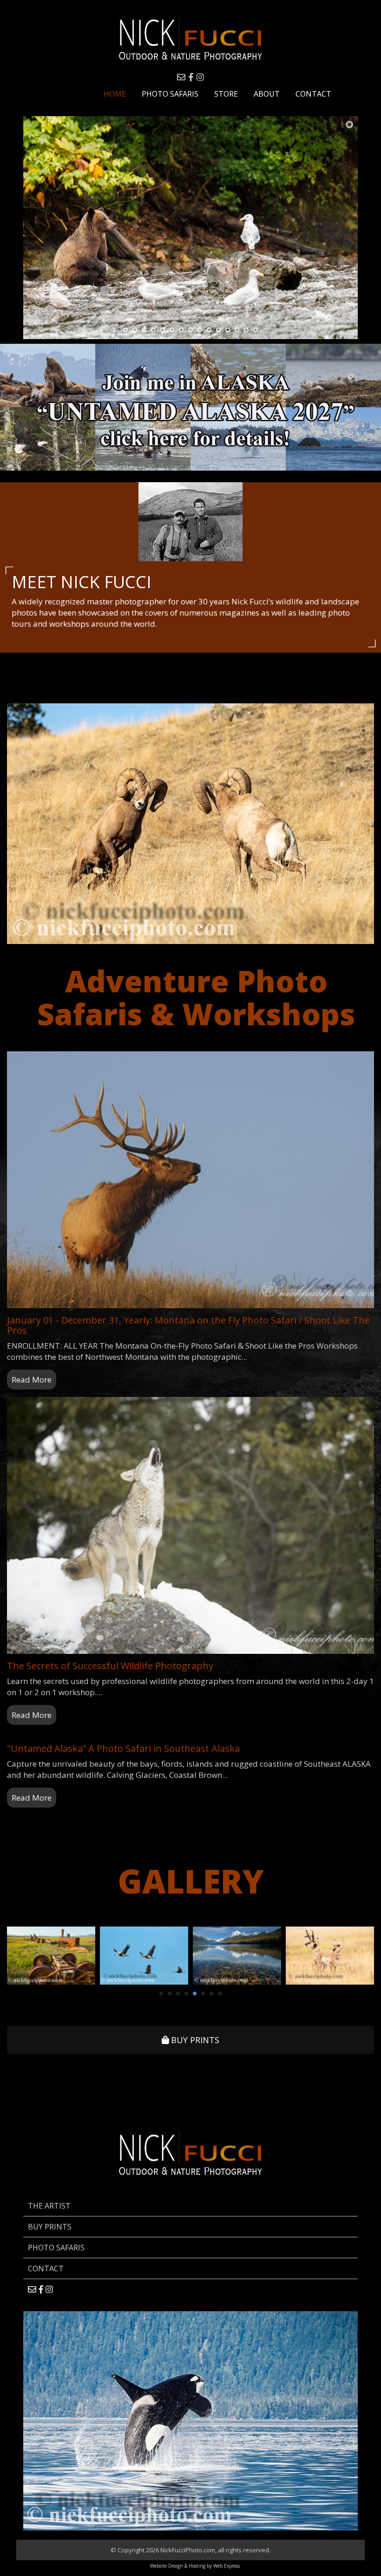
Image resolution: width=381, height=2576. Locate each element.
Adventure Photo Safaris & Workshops (196, 997)
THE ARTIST (49, 2206)
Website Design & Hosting (178, 2566)
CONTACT (46, 2268)
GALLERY (191, 1881)
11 (218, 330)
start (115, 330)
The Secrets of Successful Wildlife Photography (110, 1666)
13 (237, 330)
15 (256, 330)
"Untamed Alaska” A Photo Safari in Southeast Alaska (123, 1748)
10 (209, 330)
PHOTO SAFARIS (56, 2248)
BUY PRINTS (194, 2040)
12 (228, 330)
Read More (32, 1380)
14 (246, 330)
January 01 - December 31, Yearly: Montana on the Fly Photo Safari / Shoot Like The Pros (188, 1325)
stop (266, 330)
